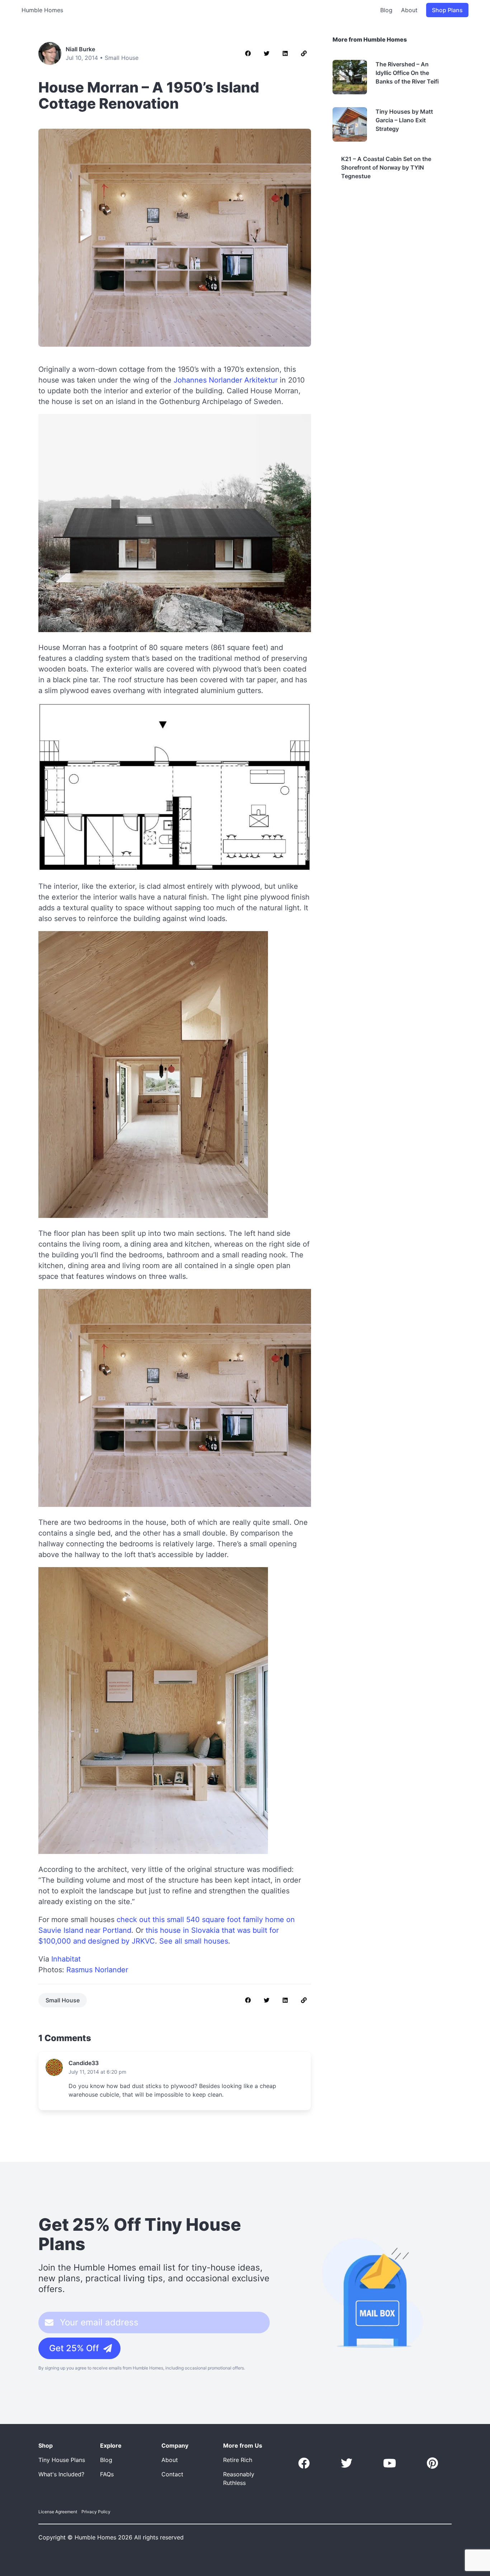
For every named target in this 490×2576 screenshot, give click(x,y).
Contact (172, 2474)
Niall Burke (80, 49)
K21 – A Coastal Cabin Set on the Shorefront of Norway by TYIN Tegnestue (386, 167)
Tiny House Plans (62, 2460)
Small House (122, 58)
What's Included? (61, 2474)
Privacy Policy (96, 2512)
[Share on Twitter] (267, 53)
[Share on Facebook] (248, 53)
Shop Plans (447, 10)
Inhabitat (66, 1959)
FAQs (107, 2474)
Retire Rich (238, 2460)
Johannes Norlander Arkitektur (226, 380)
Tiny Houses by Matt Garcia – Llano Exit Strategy (404, 120)
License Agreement (58, 2512)
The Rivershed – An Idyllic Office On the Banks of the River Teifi (407, 73)
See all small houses (194, 1941)
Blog (386, 10)
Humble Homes (42, 10)
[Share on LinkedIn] (285, 53)
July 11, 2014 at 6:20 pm (97, 2072)
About (409, 10)
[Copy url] (304, 53)
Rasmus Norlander (97, 1970)
